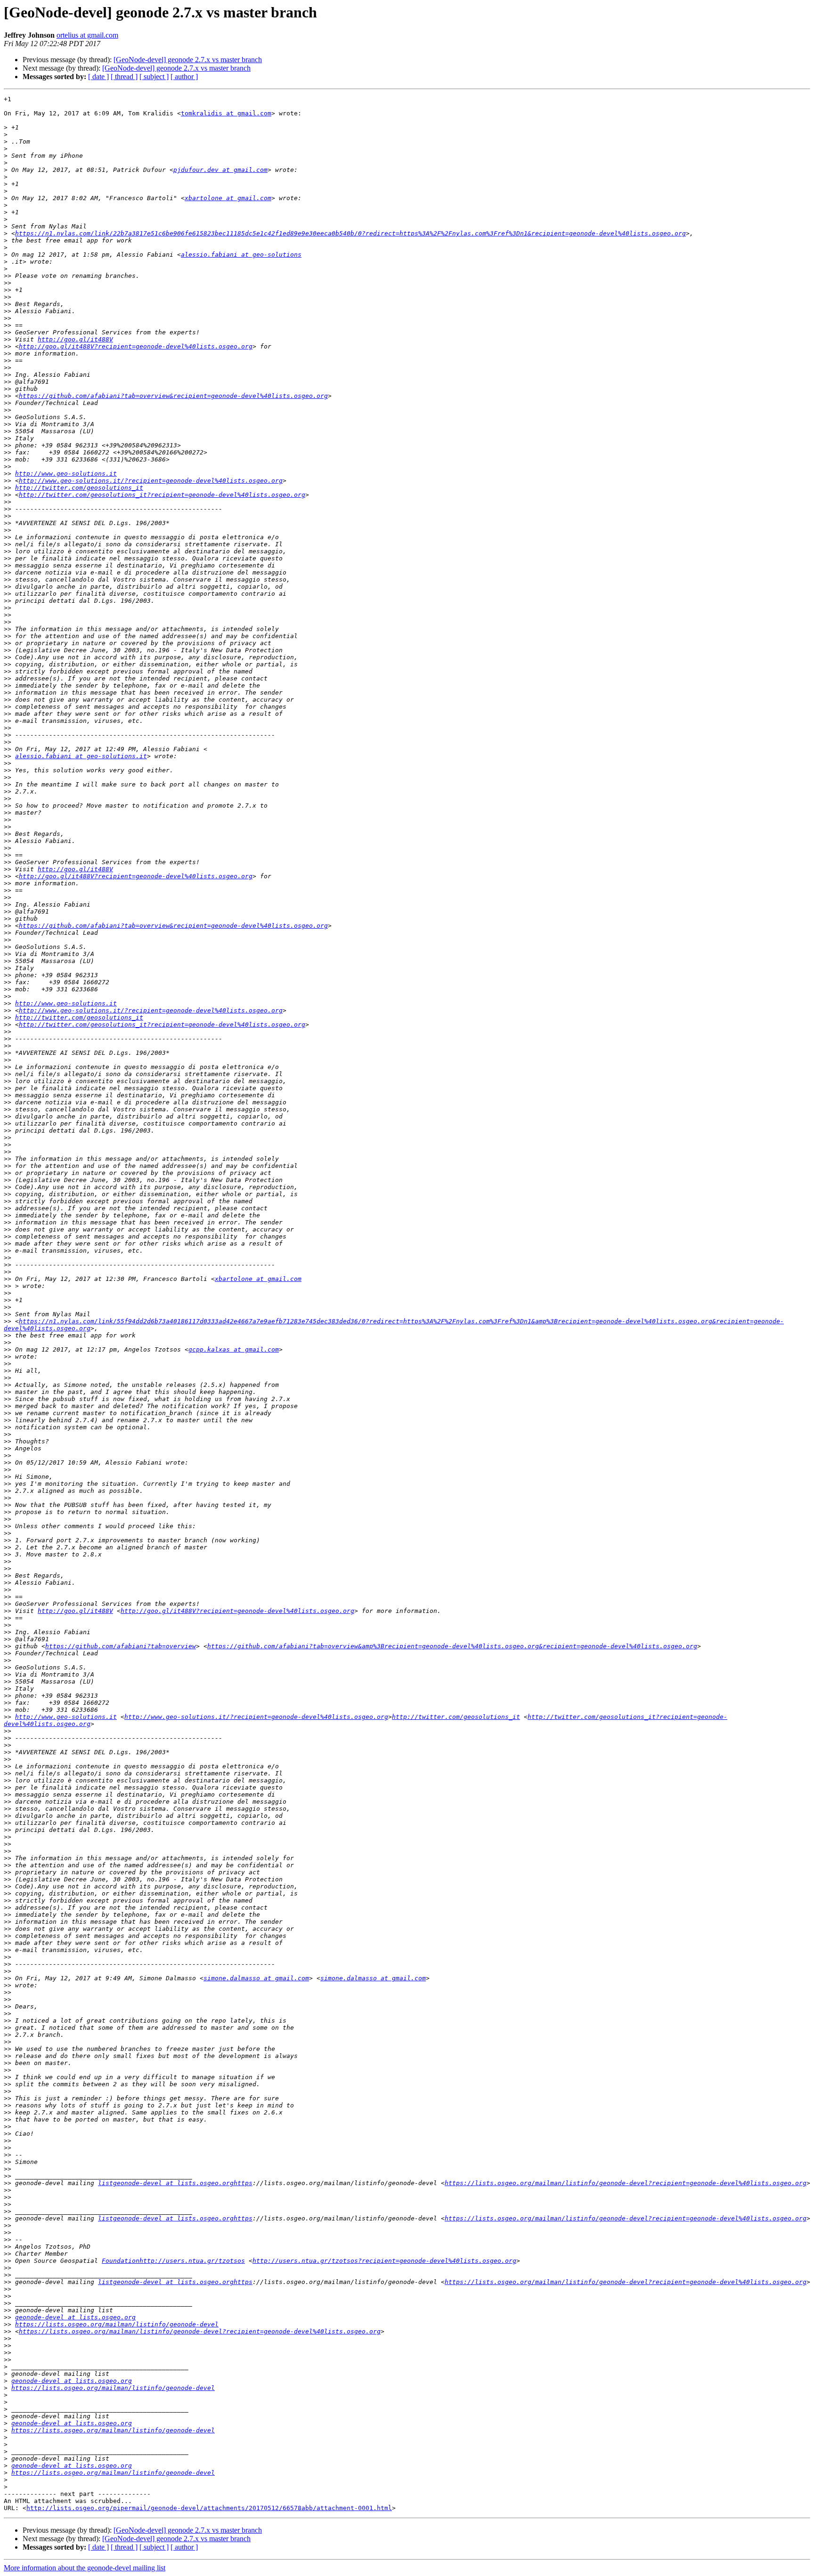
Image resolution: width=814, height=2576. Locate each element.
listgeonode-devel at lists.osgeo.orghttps (175, 2183)
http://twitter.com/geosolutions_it (79, 488)
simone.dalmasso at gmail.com (256, 1978)
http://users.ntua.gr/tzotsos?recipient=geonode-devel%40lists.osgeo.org (384, 2261)
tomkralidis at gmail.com (226, 113)
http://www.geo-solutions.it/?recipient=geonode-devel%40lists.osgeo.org (151, 481)
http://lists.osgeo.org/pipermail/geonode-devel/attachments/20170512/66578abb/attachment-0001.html (209, 2508)
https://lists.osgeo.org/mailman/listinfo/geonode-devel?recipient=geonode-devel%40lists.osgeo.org (626, 2183)
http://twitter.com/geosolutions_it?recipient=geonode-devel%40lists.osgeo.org (162, 495)
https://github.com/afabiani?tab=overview (121, 1646)
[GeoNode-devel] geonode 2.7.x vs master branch (188, 60)
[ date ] (98, 77)
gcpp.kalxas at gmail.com (234, 1349)
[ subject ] (154, 77)
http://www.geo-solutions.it (66, 474)
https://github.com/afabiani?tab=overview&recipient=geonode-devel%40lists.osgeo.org (173, 396)
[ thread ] (124, 77)
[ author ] (184, 77)
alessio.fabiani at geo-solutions (241, 255)
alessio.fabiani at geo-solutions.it (81, 756)
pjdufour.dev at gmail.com (220, 170)
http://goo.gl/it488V (75, 339)
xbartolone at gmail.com (228, 198)
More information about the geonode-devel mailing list (85, 2568)
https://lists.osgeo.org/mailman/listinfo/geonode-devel (117, 2324)
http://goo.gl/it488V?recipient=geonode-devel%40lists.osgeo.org (136, 346)
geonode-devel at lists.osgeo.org (75, 2317)
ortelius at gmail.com (87, 35)
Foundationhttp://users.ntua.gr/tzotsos (173, 2261)
